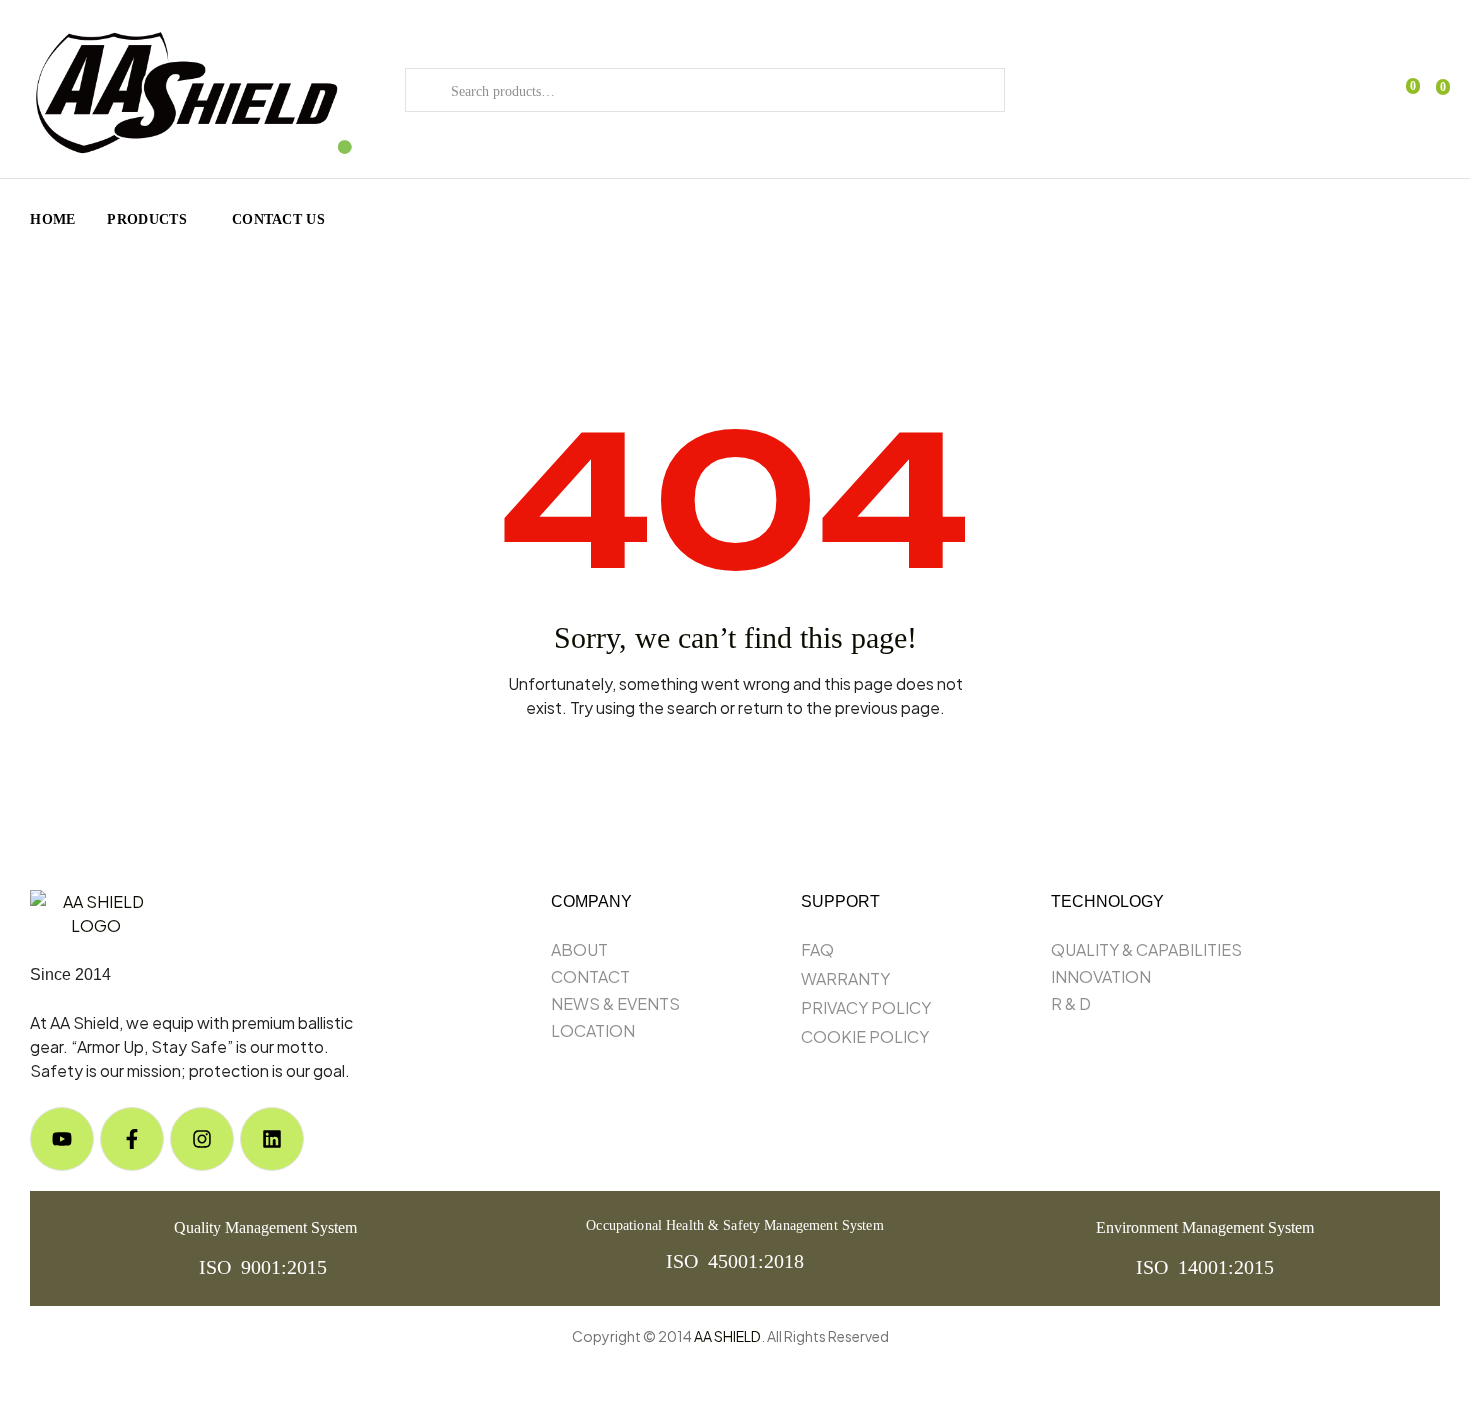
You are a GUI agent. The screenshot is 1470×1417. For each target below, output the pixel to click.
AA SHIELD (727, 1336)
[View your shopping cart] (1402, 90)
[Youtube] (62, 1139)
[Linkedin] (272, 1139)
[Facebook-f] (132, 1139)
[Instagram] (202, 1139)
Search (428, 90)
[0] (1432, 91)
